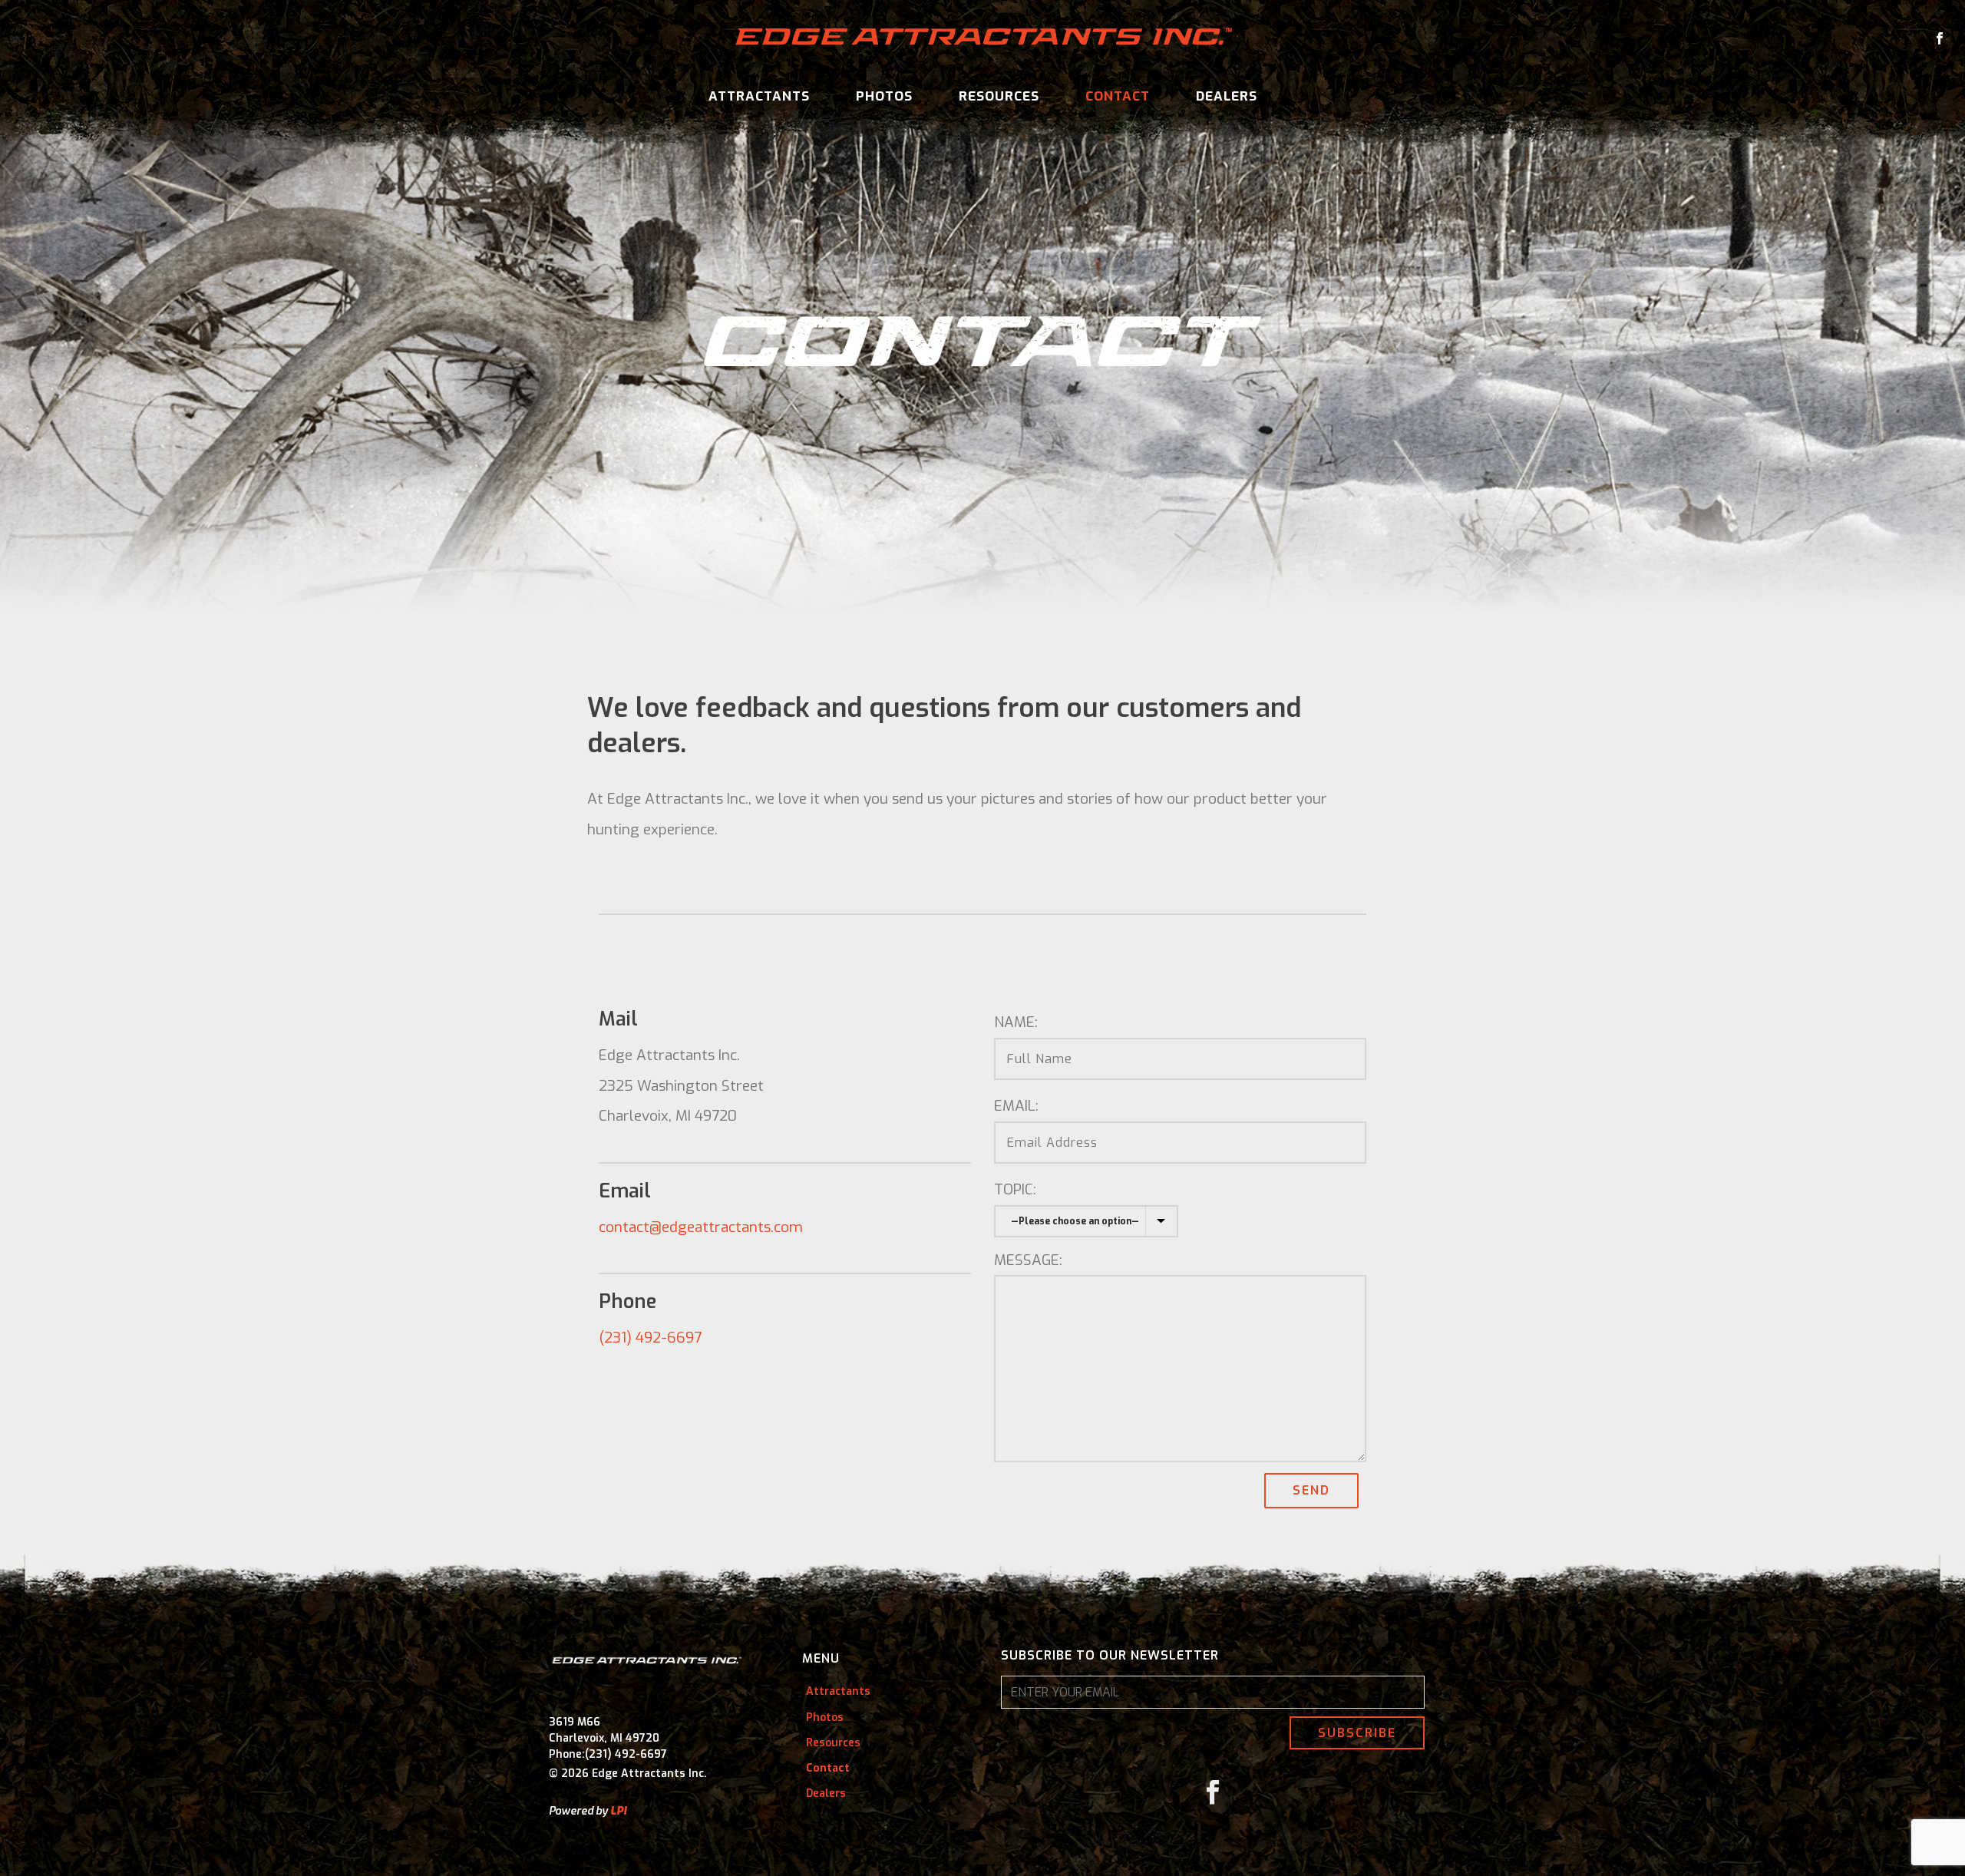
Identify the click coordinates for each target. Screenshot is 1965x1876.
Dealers (1227, 96)
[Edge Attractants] (982, 38)
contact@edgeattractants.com (701, 1227)
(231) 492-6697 (650, 1338)
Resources (999, 96)
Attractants (759, 96)
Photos (884, 96)
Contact (1118, 96)
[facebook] (1213, 1793)
